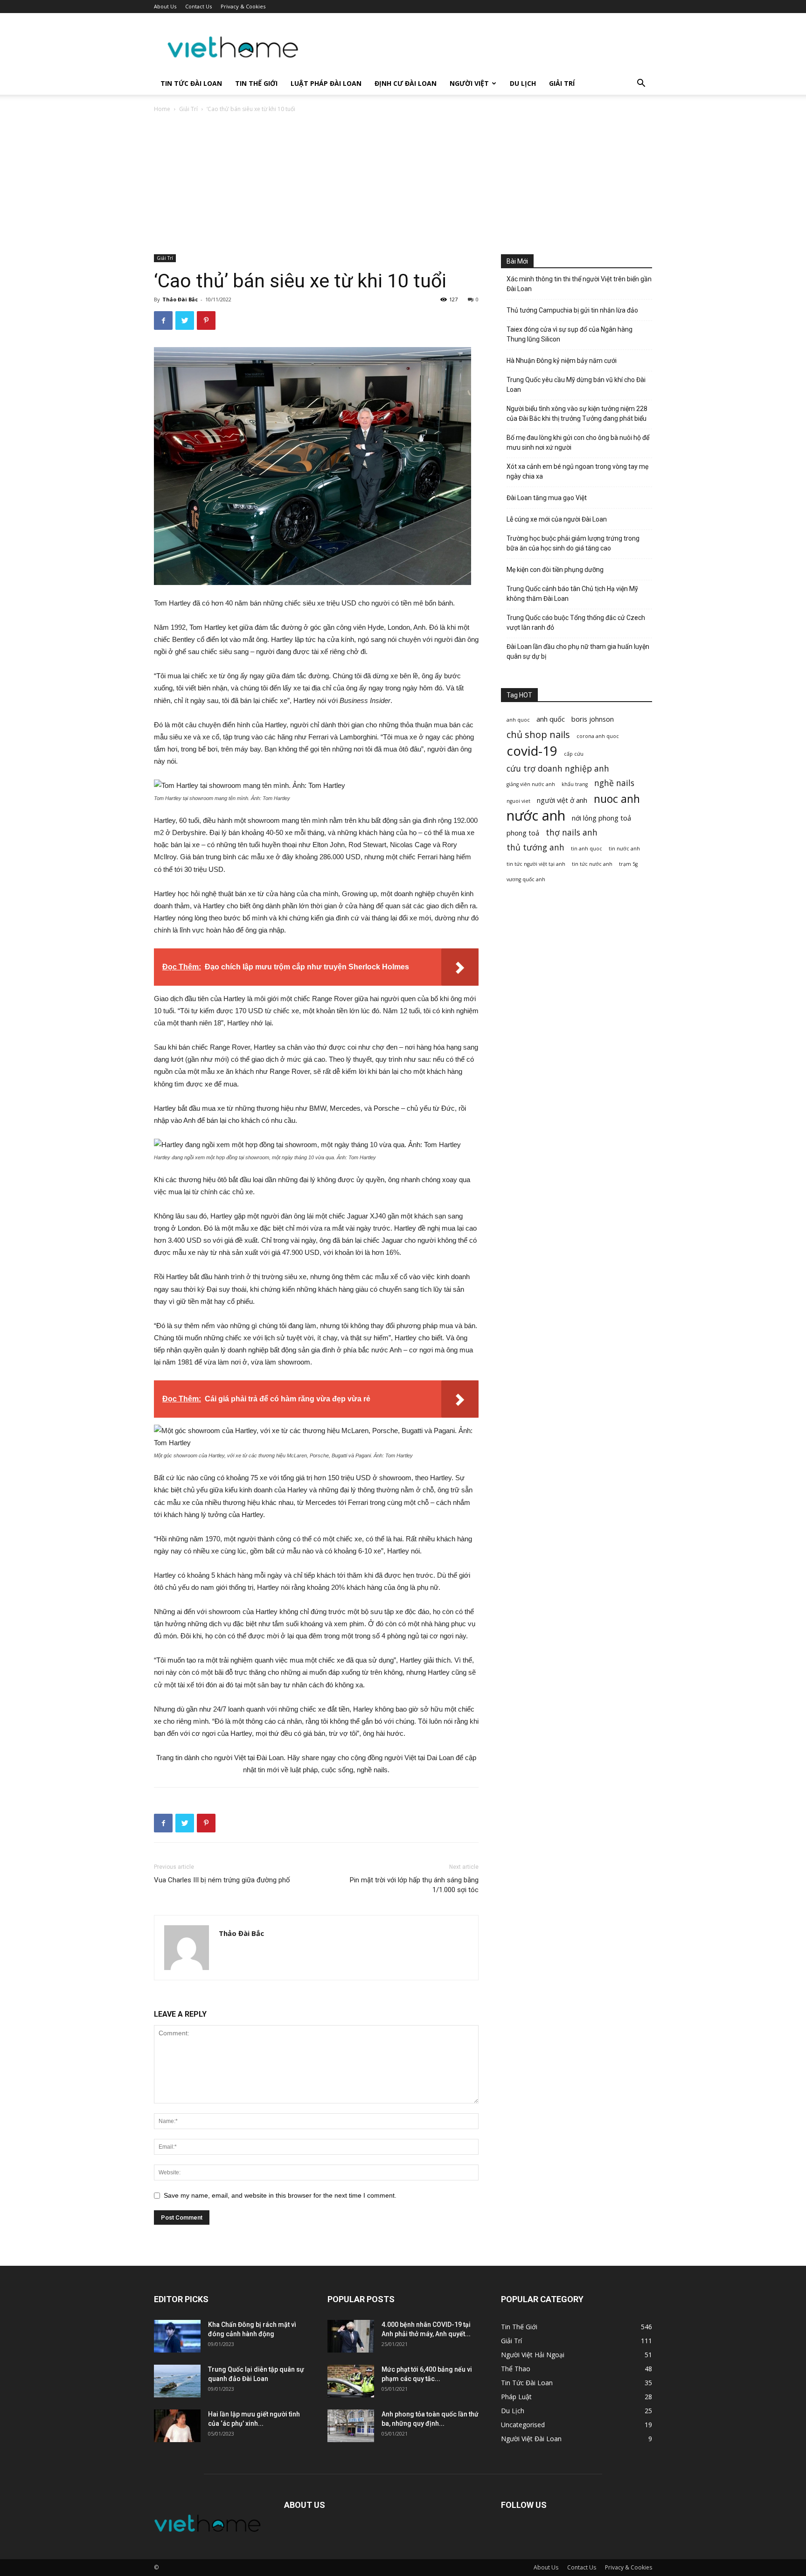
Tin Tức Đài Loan (191, 83)
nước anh (536, 816)
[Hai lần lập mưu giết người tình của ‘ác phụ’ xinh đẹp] (177, 2426)
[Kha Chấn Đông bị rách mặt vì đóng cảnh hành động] (177, 2336)
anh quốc (551, 719)
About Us (165, 6)
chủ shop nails (538, 735)
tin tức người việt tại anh (536, 864)
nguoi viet (518, 801)
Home (162, 109)
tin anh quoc (587, 849)
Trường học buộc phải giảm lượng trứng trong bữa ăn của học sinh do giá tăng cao (573, 543)
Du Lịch (523, 83)
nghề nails (614, 783)
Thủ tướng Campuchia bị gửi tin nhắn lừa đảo (572, 310)
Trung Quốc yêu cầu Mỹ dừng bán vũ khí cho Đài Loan (576, 385)
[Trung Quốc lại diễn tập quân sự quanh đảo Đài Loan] (177, 2381)
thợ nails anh (572, 832)
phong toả (523, 833)
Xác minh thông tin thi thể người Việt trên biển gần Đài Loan (579, 284)
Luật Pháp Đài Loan (326, 83)
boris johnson (593, 719)
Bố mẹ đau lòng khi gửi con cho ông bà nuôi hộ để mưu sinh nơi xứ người (578, 442)
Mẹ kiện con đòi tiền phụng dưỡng (555, 570)
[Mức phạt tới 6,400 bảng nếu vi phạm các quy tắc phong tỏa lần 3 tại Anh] (351, 2381)
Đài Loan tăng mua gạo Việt (547, 498)
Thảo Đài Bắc (180, 299)
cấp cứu (574, 754)
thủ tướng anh (535, 847)
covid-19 (532, 751)
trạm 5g (628, 864)
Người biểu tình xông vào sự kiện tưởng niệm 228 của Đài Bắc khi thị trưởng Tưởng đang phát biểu (577, 414)
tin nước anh (624, 849)
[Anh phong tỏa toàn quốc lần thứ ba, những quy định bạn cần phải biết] (351, 2426)
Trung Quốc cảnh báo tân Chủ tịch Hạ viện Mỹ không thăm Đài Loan (572, 594)
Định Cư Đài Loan (406, 83)
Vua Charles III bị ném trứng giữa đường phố (222, 1880)
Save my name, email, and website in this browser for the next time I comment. (280, 2195)
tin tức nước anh (592, 864)
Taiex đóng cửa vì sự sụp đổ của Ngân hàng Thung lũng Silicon (570, 334)
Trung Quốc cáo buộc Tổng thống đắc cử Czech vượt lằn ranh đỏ (576, 623)
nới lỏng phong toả (601, 818)
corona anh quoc (598, 736)
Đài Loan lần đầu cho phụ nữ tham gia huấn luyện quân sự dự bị (578, 651)
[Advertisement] (403, 184)
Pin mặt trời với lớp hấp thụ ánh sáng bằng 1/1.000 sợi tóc (414, 1885)
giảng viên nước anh (531, 784)
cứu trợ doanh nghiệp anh (558, 769)
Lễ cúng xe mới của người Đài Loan (557, 519)
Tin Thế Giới (256, 83)
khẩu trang (575, 784)
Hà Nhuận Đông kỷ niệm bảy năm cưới (562, 361)
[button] (641, 84)
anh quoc (518, 720)
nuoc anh (617, 799)
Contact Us (198, 6)
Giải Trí (562, 83)
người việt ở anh (562, 800)
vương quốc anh (526, 879)
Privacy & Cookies (243, 6)
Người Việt (469, 83)
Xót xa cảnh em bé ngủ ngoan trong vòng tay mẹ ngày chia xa (577, 471)
